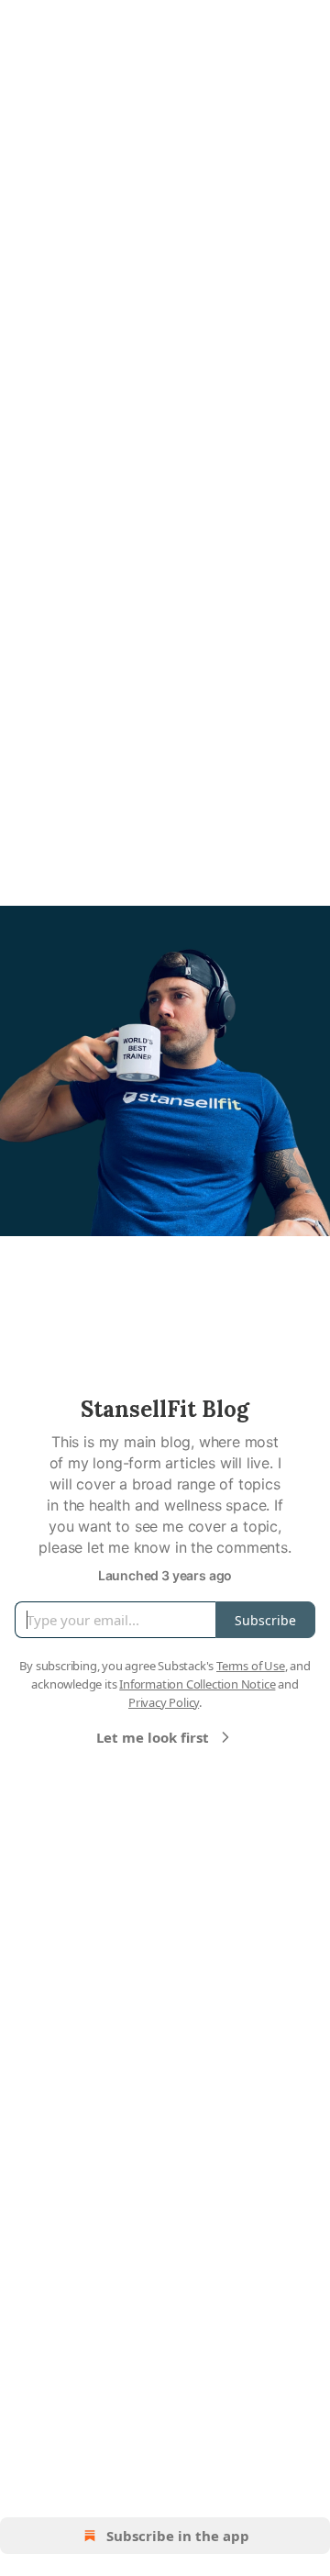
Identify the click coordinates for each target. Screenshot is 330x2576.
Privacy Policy (164, 1702)
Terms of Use (251, 1666)
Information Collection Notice (197, 1684)
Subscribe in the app (178, 2536)
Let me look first (153, 1737)
